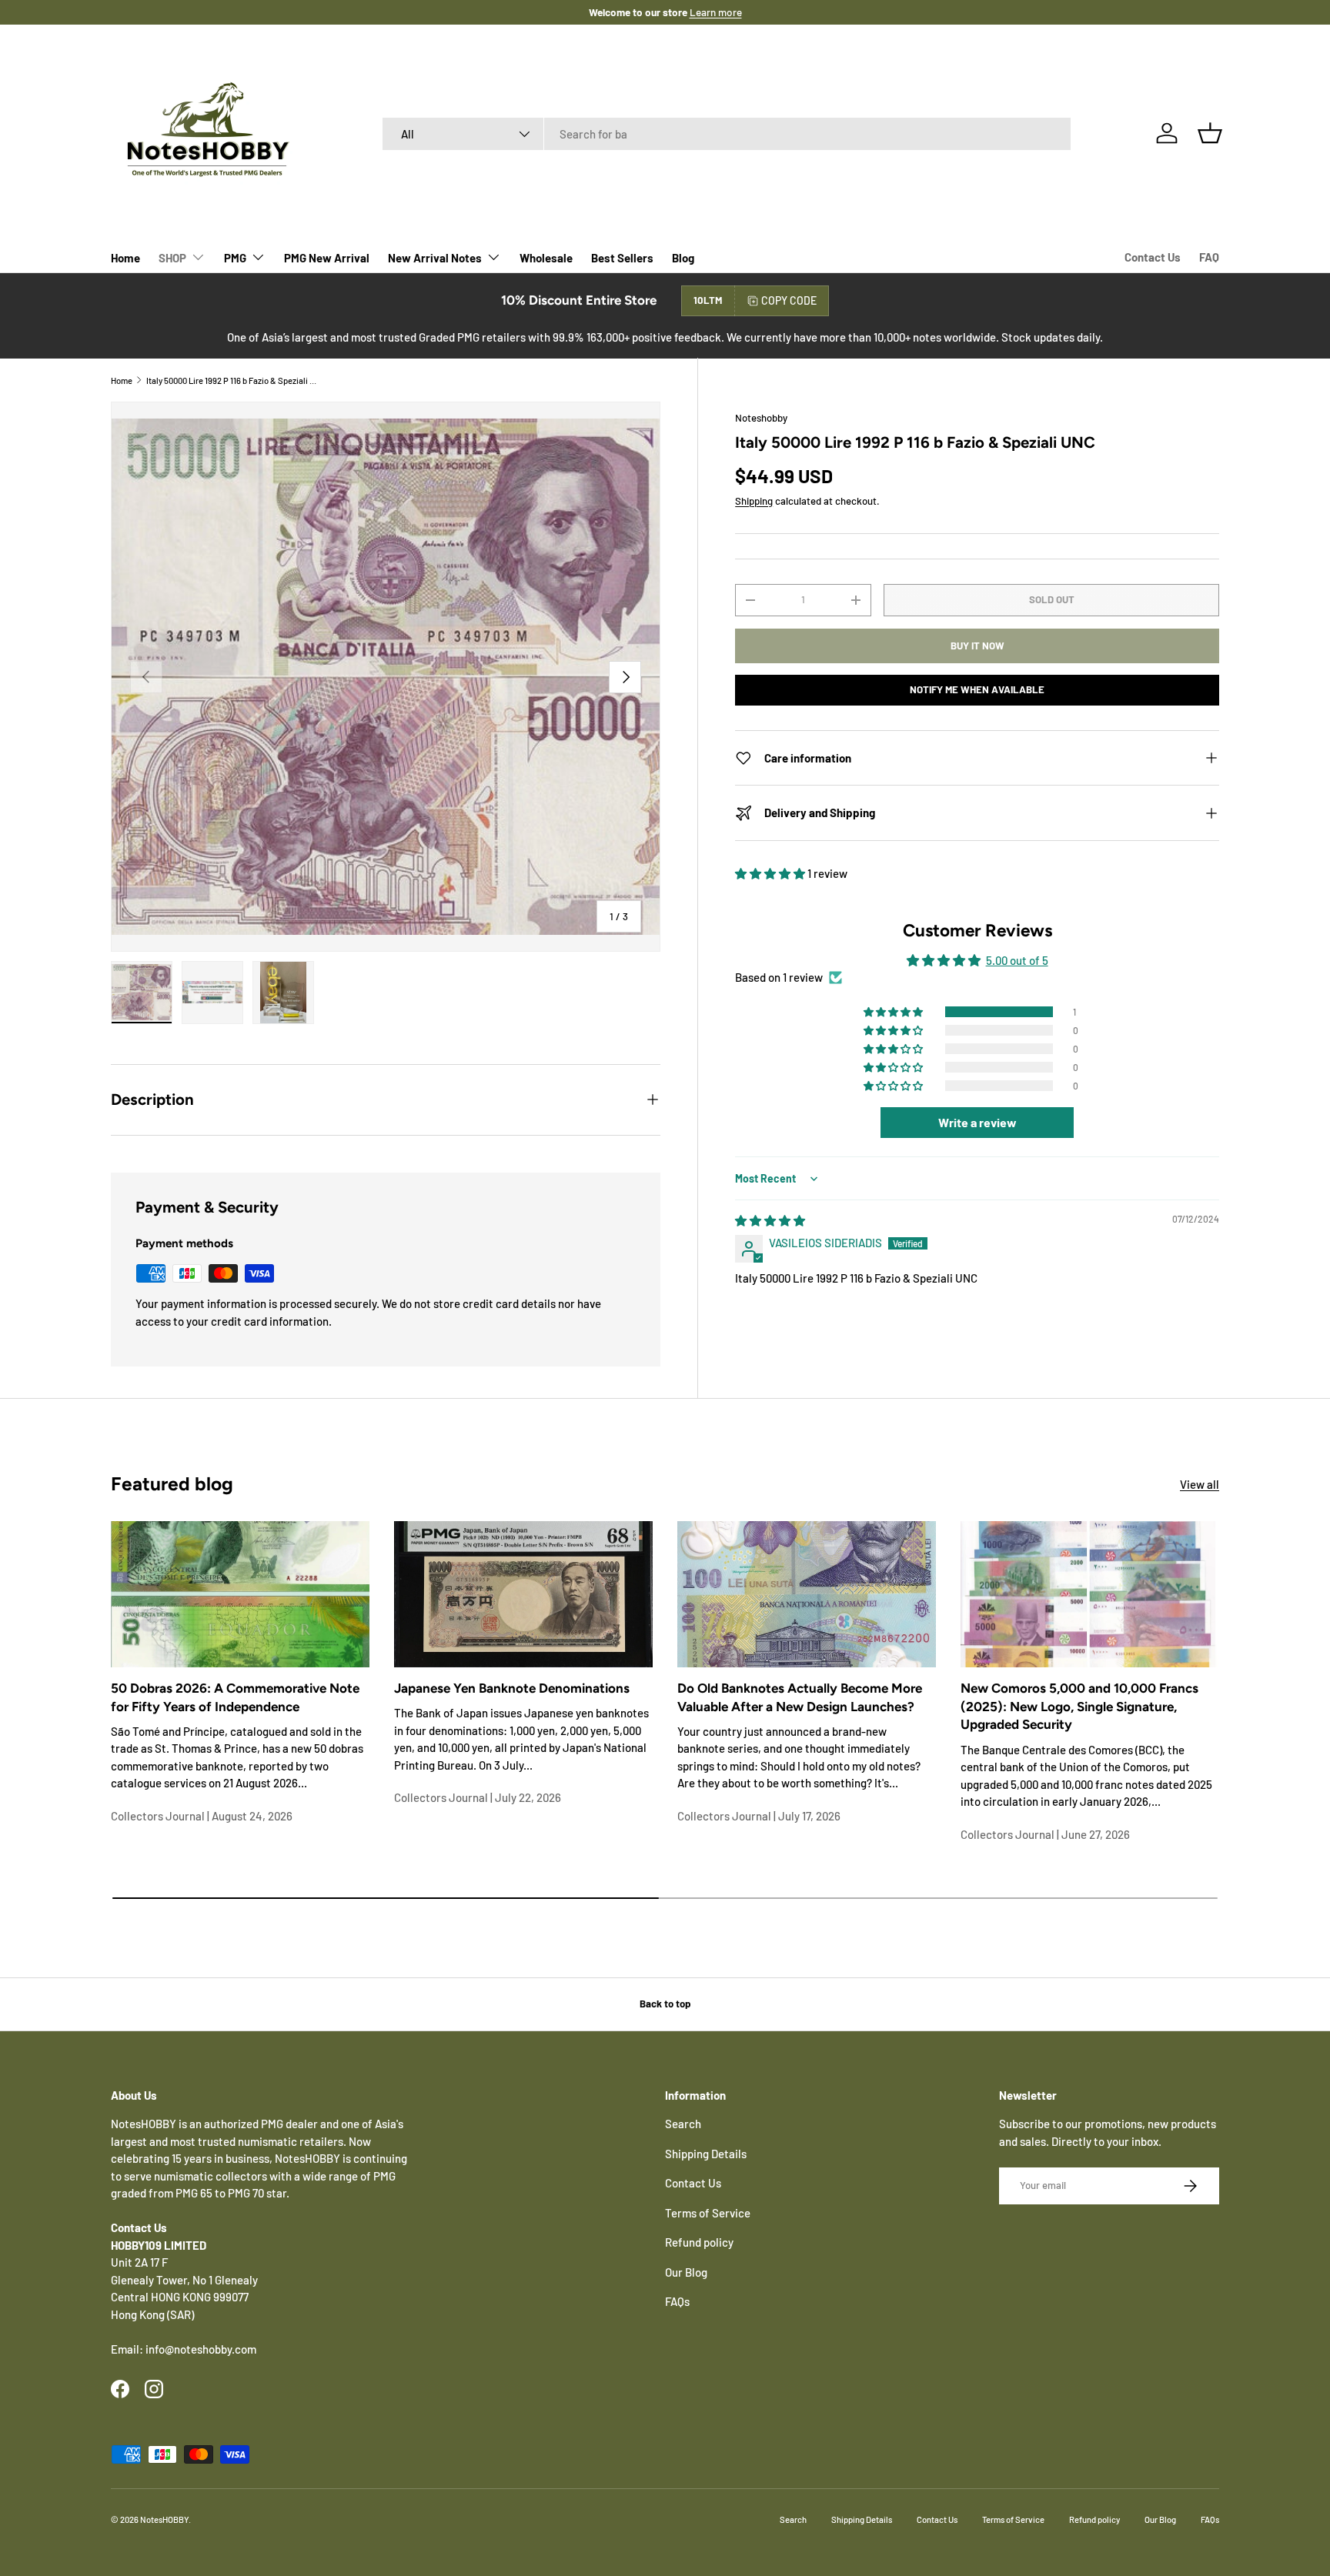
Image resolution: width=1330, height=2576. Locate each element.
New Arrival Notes (435, 258)
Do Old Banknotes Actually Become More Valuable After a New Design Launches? (800, 1697)
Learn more (716, 12)
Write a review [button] (977, 1122)
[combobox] (727, 134)
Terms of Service (708, 2213)
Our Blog (686, 2272)
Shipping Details (706, 2154)
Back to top (665, 2004)
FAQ (1209, 257)
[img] (770, 1220)
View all (1200, 1484)
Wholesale (546, 258)
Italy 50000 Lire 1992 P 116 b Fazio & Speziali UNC (233, 380)
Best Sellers (622, 258)
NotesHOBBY (164, 2519)
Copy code (789, 300)
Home (125, 258)
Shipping (754, 501)
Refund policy (699, 2242)
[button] (1210, 133)
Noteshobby (761, 418)
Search (683, 2124)
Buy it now (977, 646)
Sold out (1052, 599)
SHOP (172, 258)
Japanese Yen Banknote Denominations (512, 1688)
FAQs (677, 2301)
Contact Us (1153, 257)
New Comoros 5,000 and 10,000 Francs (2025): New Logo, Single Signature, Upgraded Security (1079, 1707)
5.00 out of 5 (1017, 960)
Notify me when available (977, 689)
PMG (235, 258)
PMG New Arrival (327, 258)
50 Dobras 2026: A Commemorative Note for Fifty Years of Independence (235, 1697)
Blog (683, 258)
